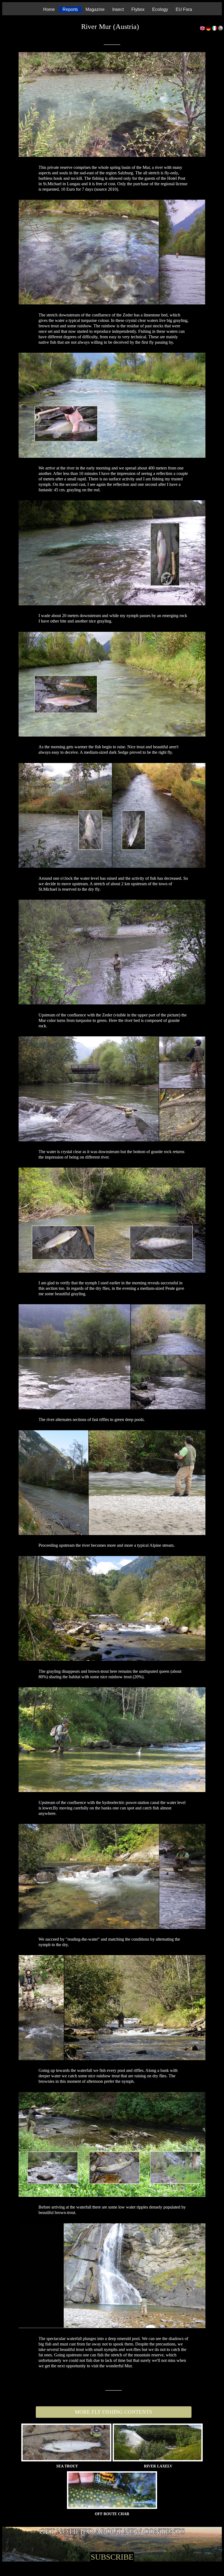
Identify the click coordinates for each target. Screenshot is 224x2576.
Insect (118, 9)
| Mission (221, 2550)
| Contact (214, 2550)
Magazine (95, 9)
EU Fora (184, 9)
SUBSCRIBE (112, 2557)
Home (49, 9)
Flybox (138, 9)
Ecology (160, 9)
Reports (70, 9)
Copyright (206, 2550)
